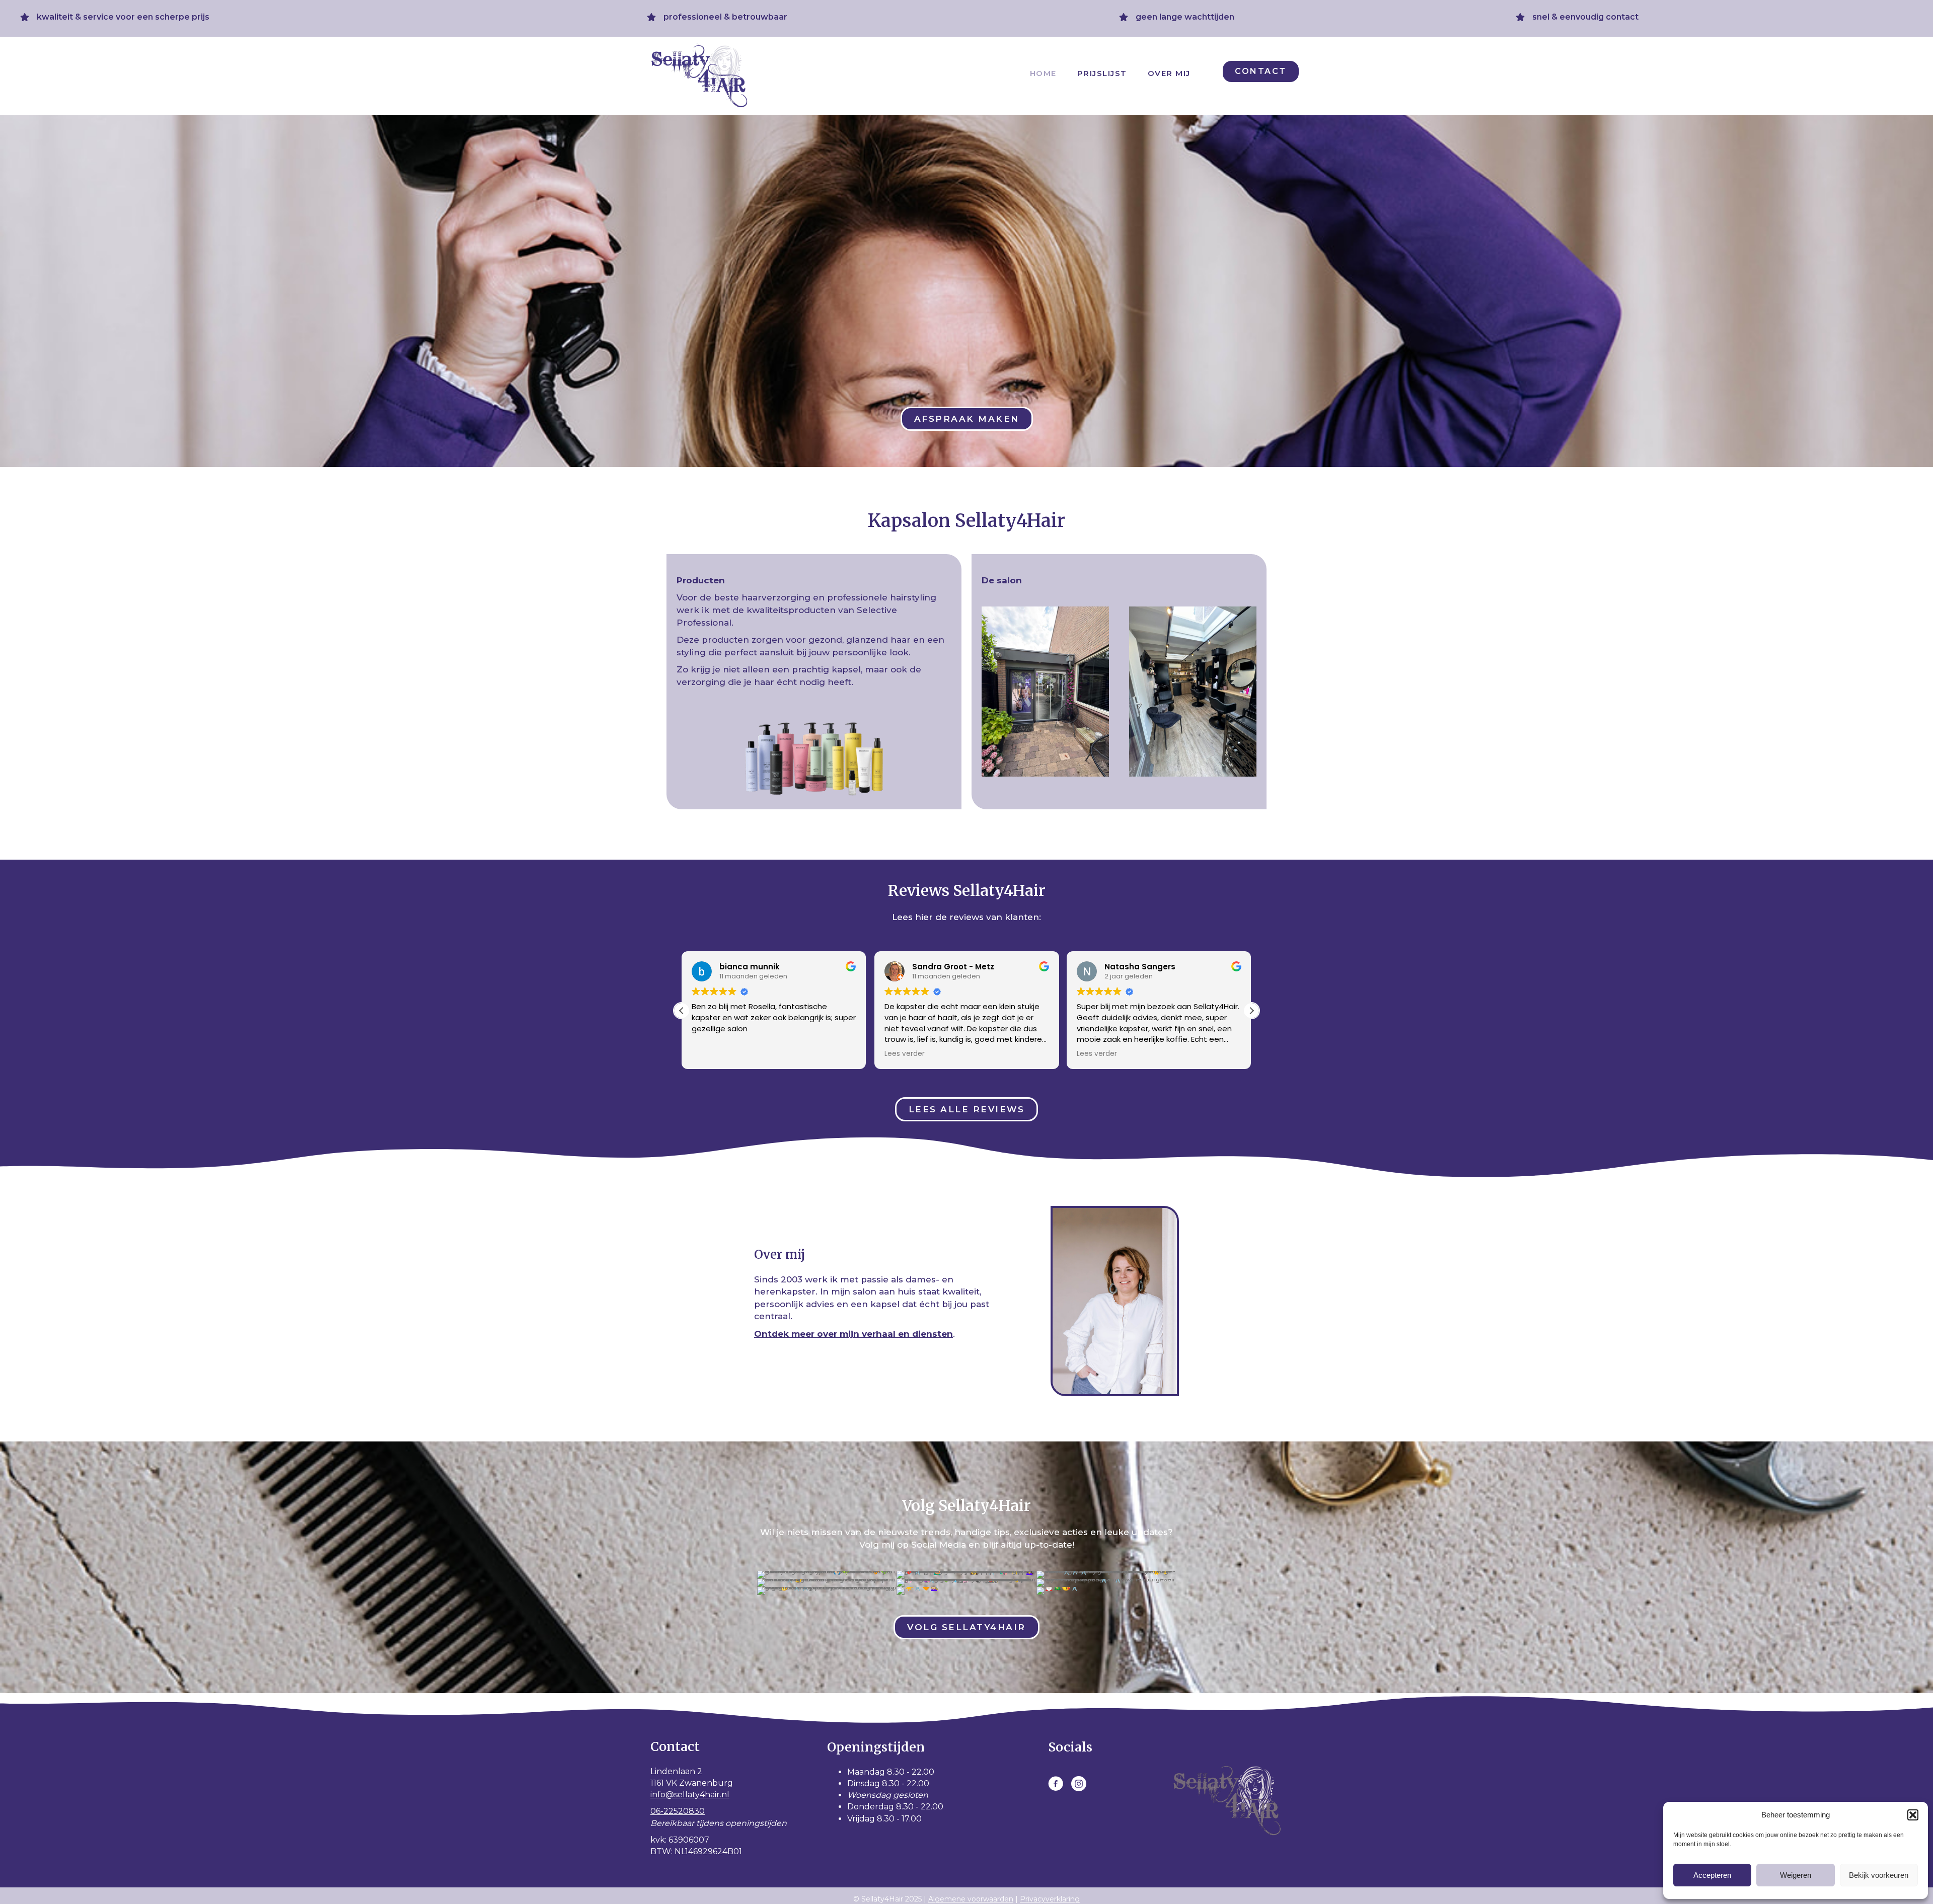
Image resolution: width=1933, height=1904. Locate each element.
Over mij (1169, 73)
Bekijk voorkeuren (1879, 1875)
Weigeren (1796, 1875)
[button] (1913, 1815)
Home (1043, 73)
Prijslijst (1102, 73)
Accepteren (1712, 1875)
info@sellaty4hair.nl (690, 1795)
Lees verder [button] (712, 1054)
